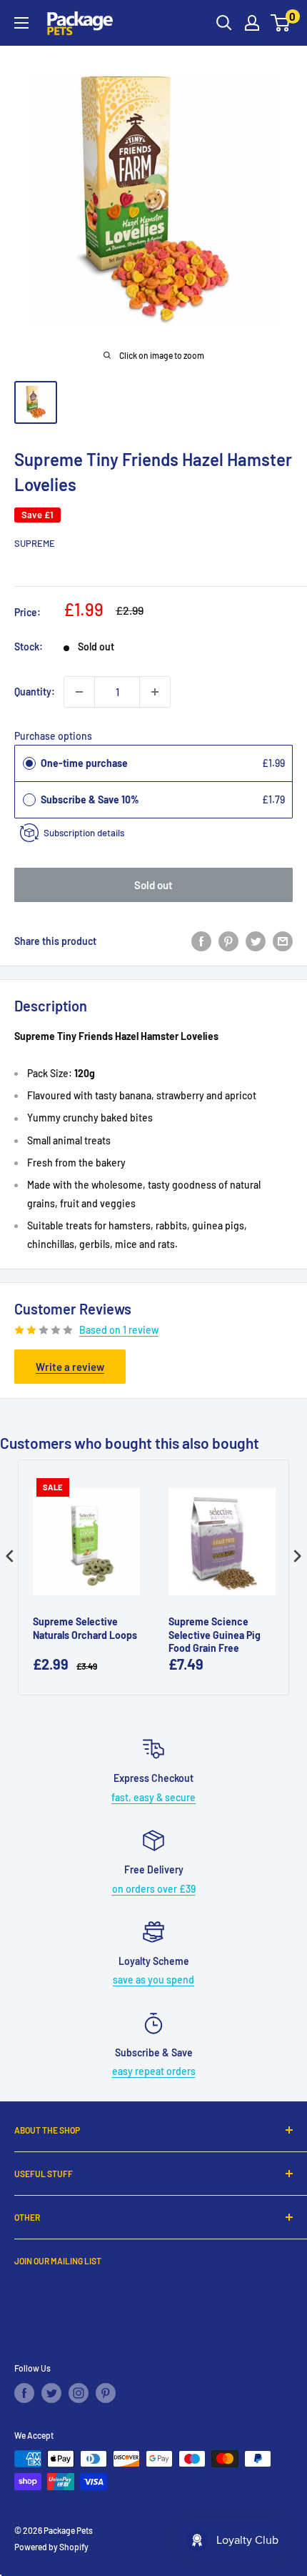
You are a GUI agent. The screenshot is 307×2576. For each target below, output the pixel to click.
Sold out (153, 885)
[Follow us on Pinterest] (106, 2393)
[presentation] (10, 1556)
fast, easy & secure (153, 1797)
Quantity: (35, 692)
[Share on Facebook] (201, 941)
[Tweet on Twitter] (256, 941)
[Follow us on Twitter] (51, 2393)
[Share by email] (283, 941)
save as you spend (153, 1980)
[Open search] (224, 23)
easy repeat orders (154, 2071)
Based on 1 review (119, 1330)
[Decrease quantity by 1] (79, 692)
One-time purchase (84, 763)
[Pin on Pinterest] (228, 941)
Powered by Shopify (51, 2547)
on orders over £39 (154, 1889)
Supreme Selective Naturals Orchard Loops (85, 1628)
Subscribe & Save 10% (91, 799)
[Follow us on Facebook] (24, 2393)
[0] (281, 23)
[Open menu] (21, 23)
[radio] (29, 763)
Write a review (70, 1367)
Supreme (35, 543)
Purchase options (53, 736)
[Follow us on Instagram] (79, 2393)
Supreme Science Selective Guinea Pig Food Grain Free (215, 1634)
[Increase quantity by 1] (155, 692)
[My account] (252, 23)
